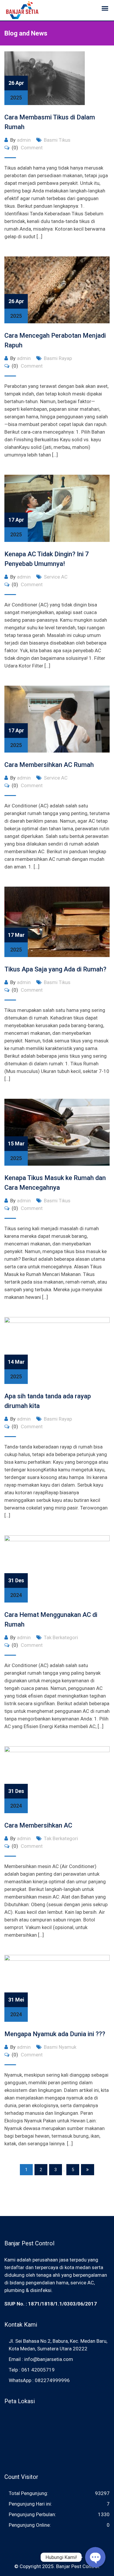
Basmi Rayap (58, 358)
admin (24, 140)
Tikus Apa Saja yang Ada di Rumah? (55, 969)
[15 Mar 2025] (57, 1132)
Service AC (56, 577)
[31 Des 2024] (57, 1568)
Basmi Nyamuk (60, 2047)
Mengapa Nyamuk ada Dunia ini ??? (55, 2034)
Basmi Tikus (57, 140)
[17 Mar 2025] (57, 921)
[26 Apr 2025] (57, 290)
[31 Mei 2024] (57, 1988)
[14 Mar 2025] (57, 1350)
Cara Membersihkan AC (38, 1825)
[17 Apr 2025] (57, 508)
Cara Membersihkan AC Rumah (49, 765)
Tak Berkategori (61, 1637)
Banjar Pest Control (77, 2566)
